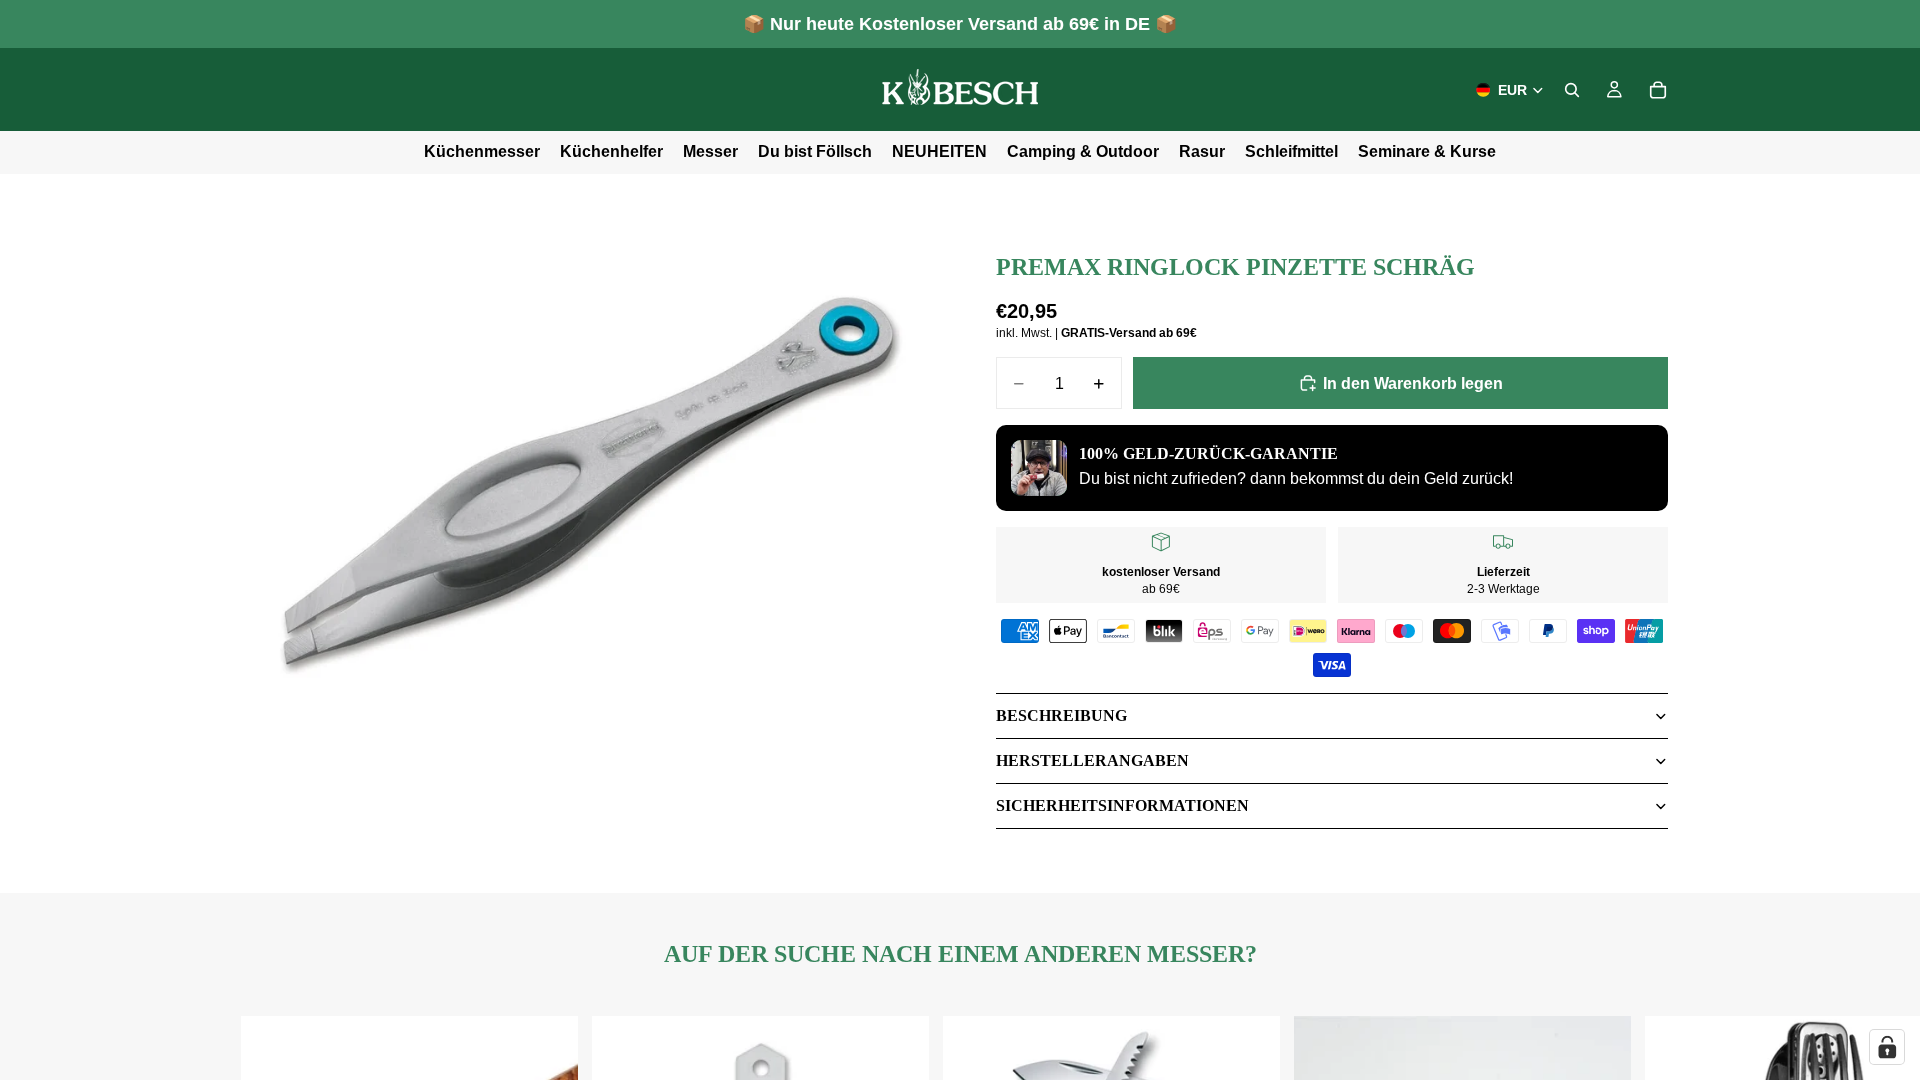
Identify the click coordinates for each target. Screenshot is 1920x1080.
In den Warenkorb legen (1413, 383)
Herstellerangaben (1092, 760)
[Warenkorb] (1658, 90)
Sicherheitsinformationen (1122, 805)
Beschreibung (1061, 715)
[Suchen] (1572, 90)
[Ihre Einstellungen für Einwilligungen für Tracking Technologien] (1887, 1047)
